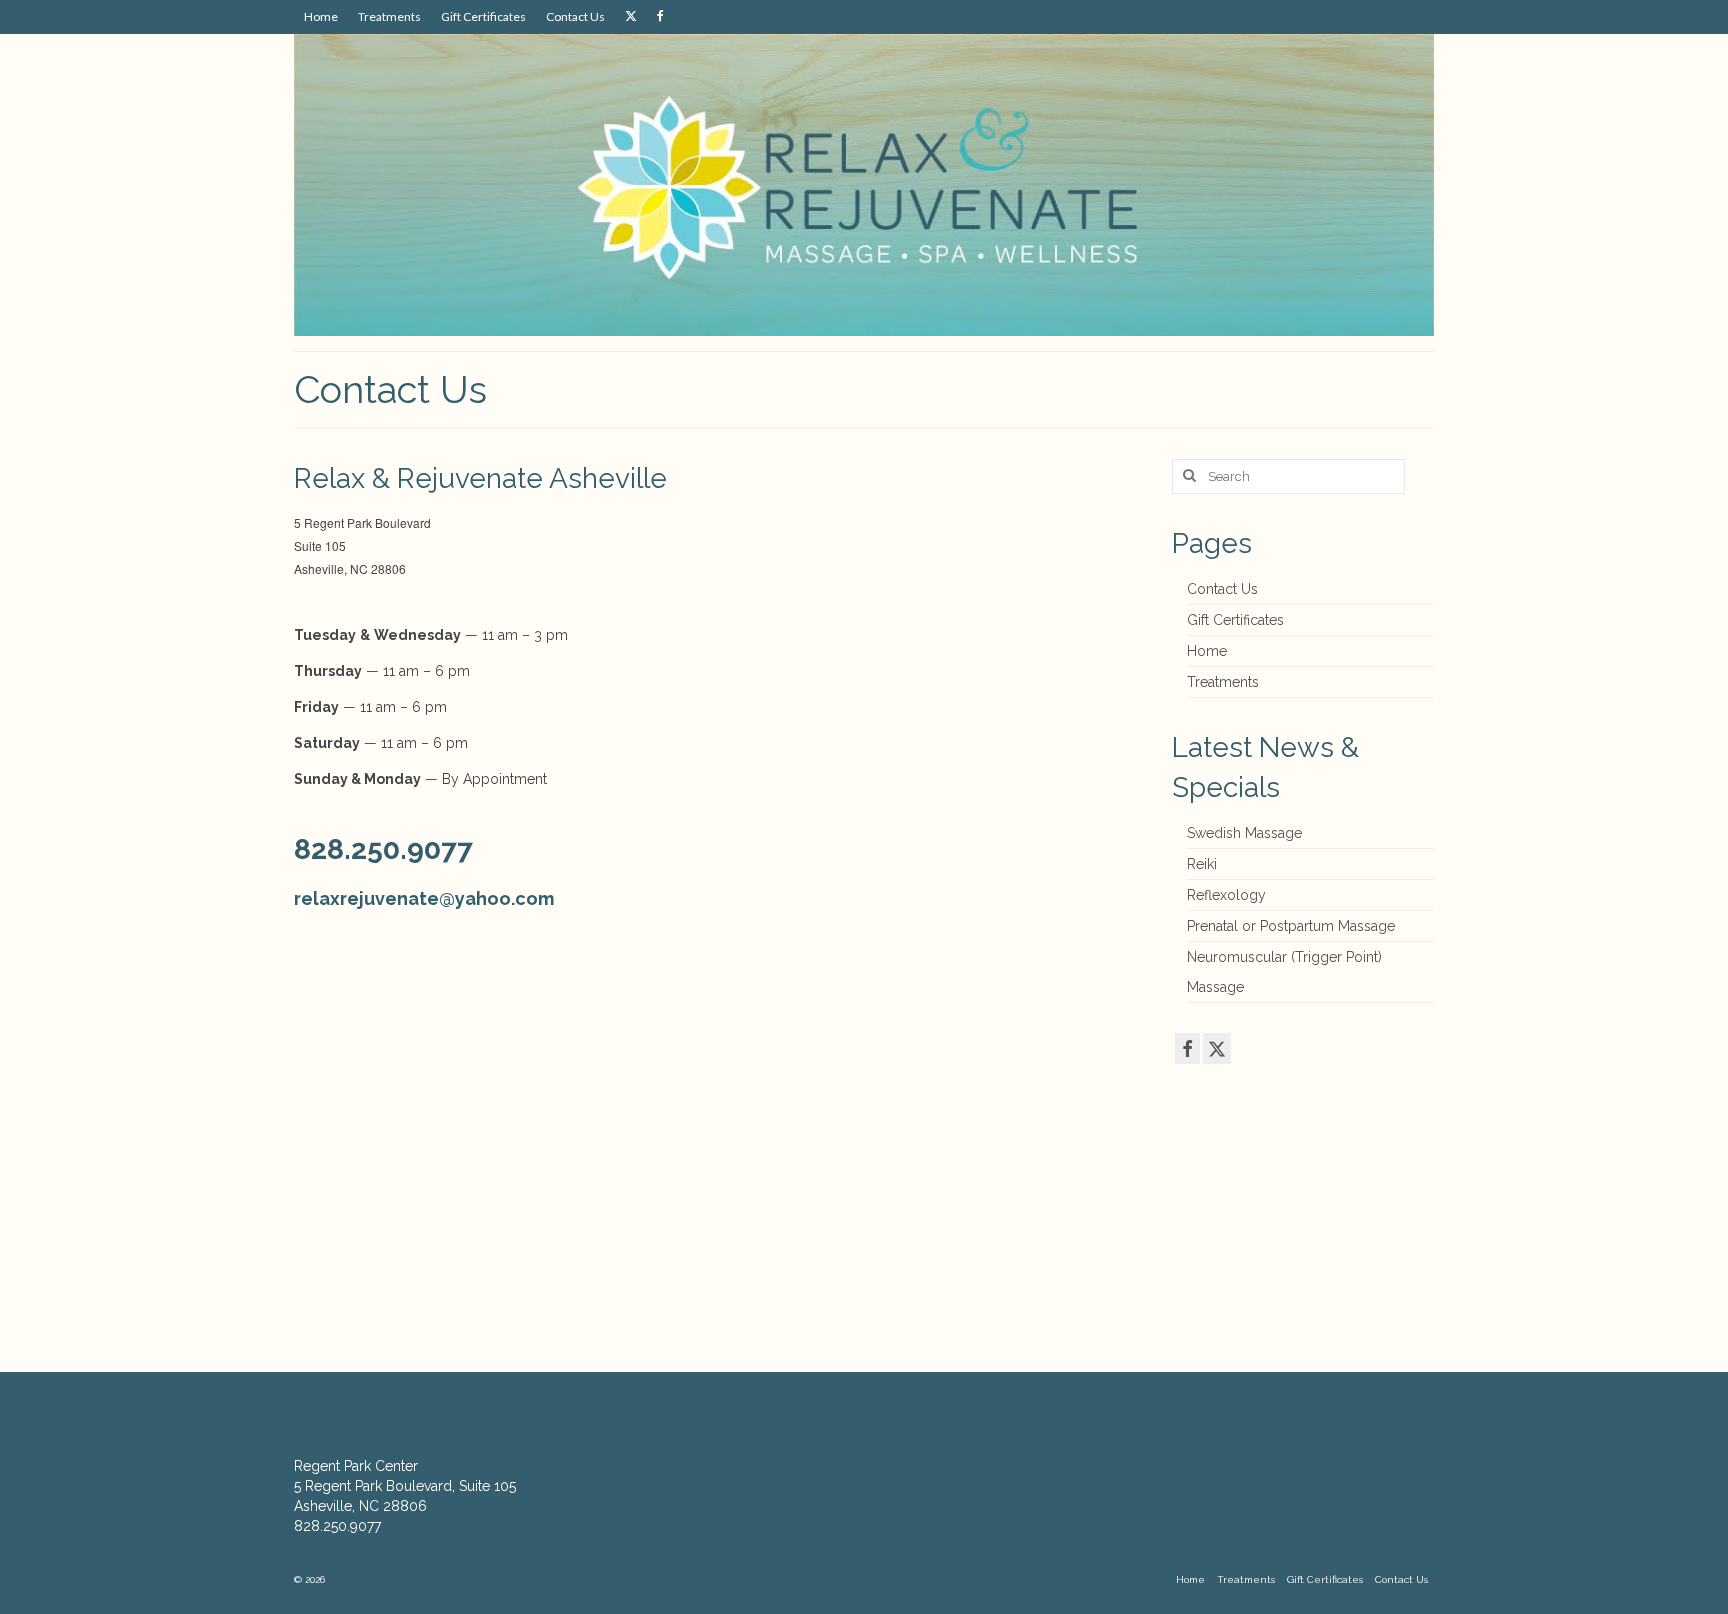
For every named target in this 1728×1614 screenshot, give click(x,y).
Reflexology (1226, 895)
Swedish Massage (1244, 833)
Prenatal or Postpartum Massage (1291, 926)
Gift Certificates (1235, 620)
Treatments (1223, 682)
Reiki (1202, 864)
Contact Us (1222, 589)
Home (1207, 651)
